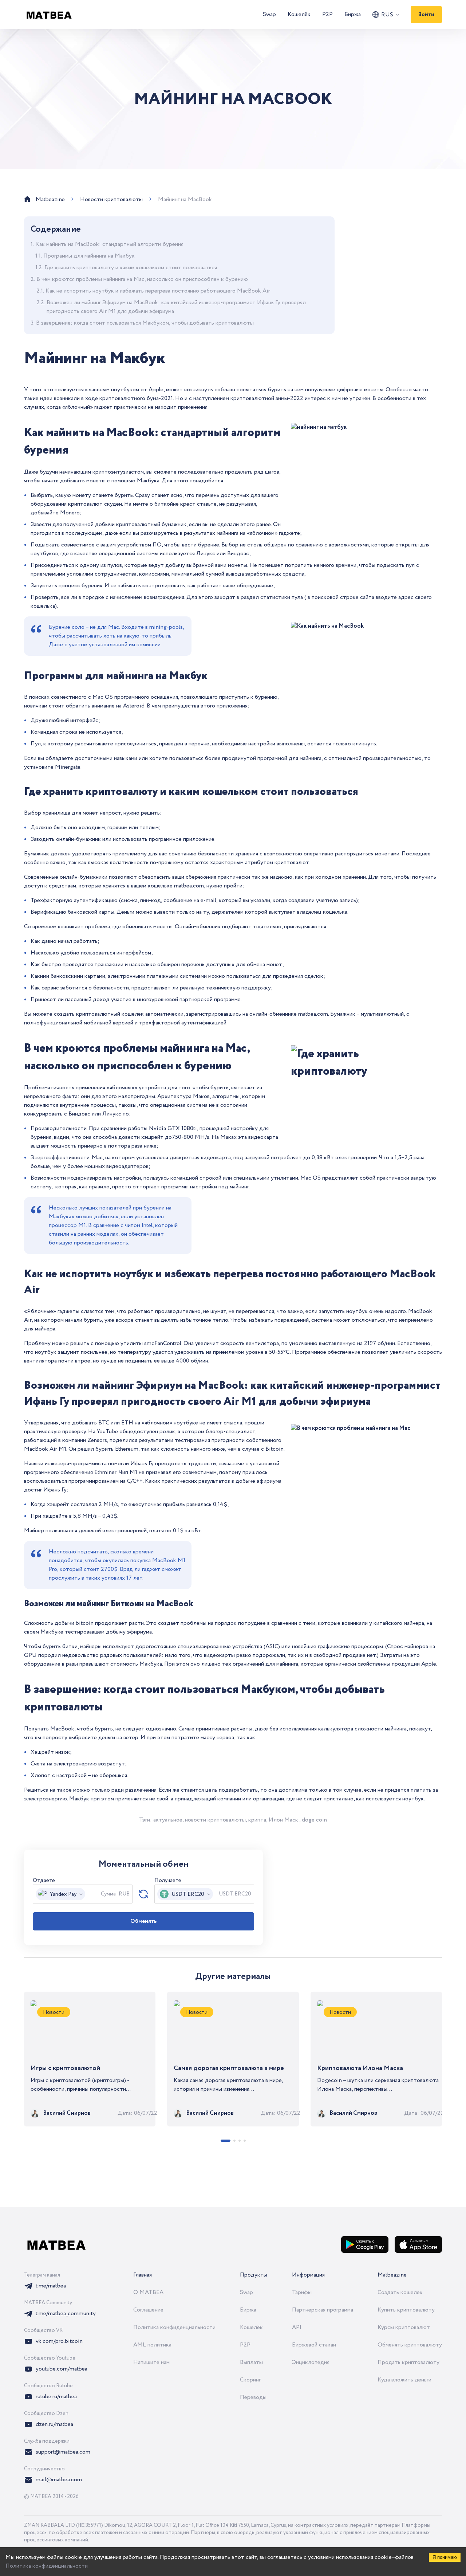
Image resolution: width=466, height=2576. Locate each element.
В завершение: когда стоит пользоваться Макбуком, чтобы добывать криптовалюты (145, 323)
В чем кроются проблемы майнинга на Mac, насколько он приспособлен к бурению (142, 279)
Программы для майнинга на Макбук (89, 256)
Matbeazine (392, 2275)
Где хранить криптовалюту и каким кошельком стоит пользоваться (131, 268)
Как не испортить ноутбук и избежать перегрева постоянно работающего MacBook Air (159, 291)
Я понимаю (445, 2557)
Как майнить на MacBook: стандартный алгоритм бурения (109, 244)
